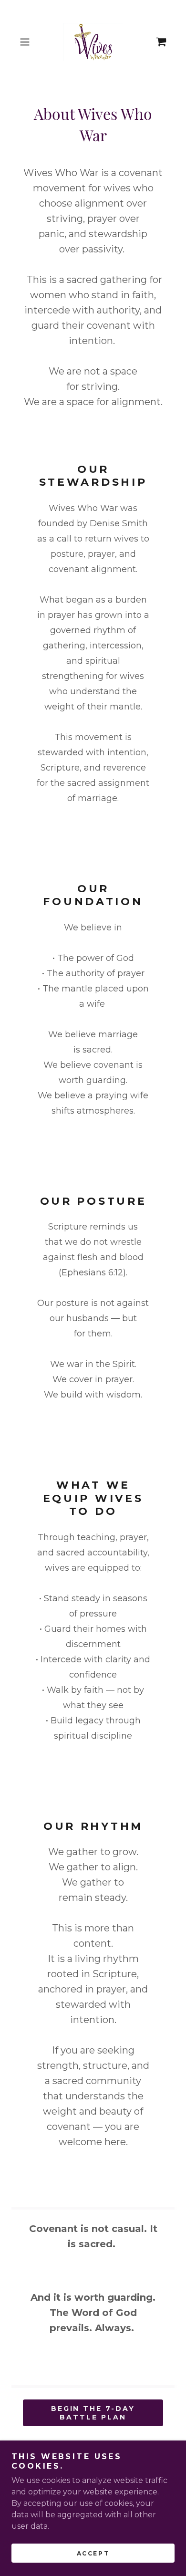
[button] (27, 42)
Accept (93, 2553)
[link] (93, 42)
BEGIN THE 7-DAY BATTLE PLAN (93, 2413)
